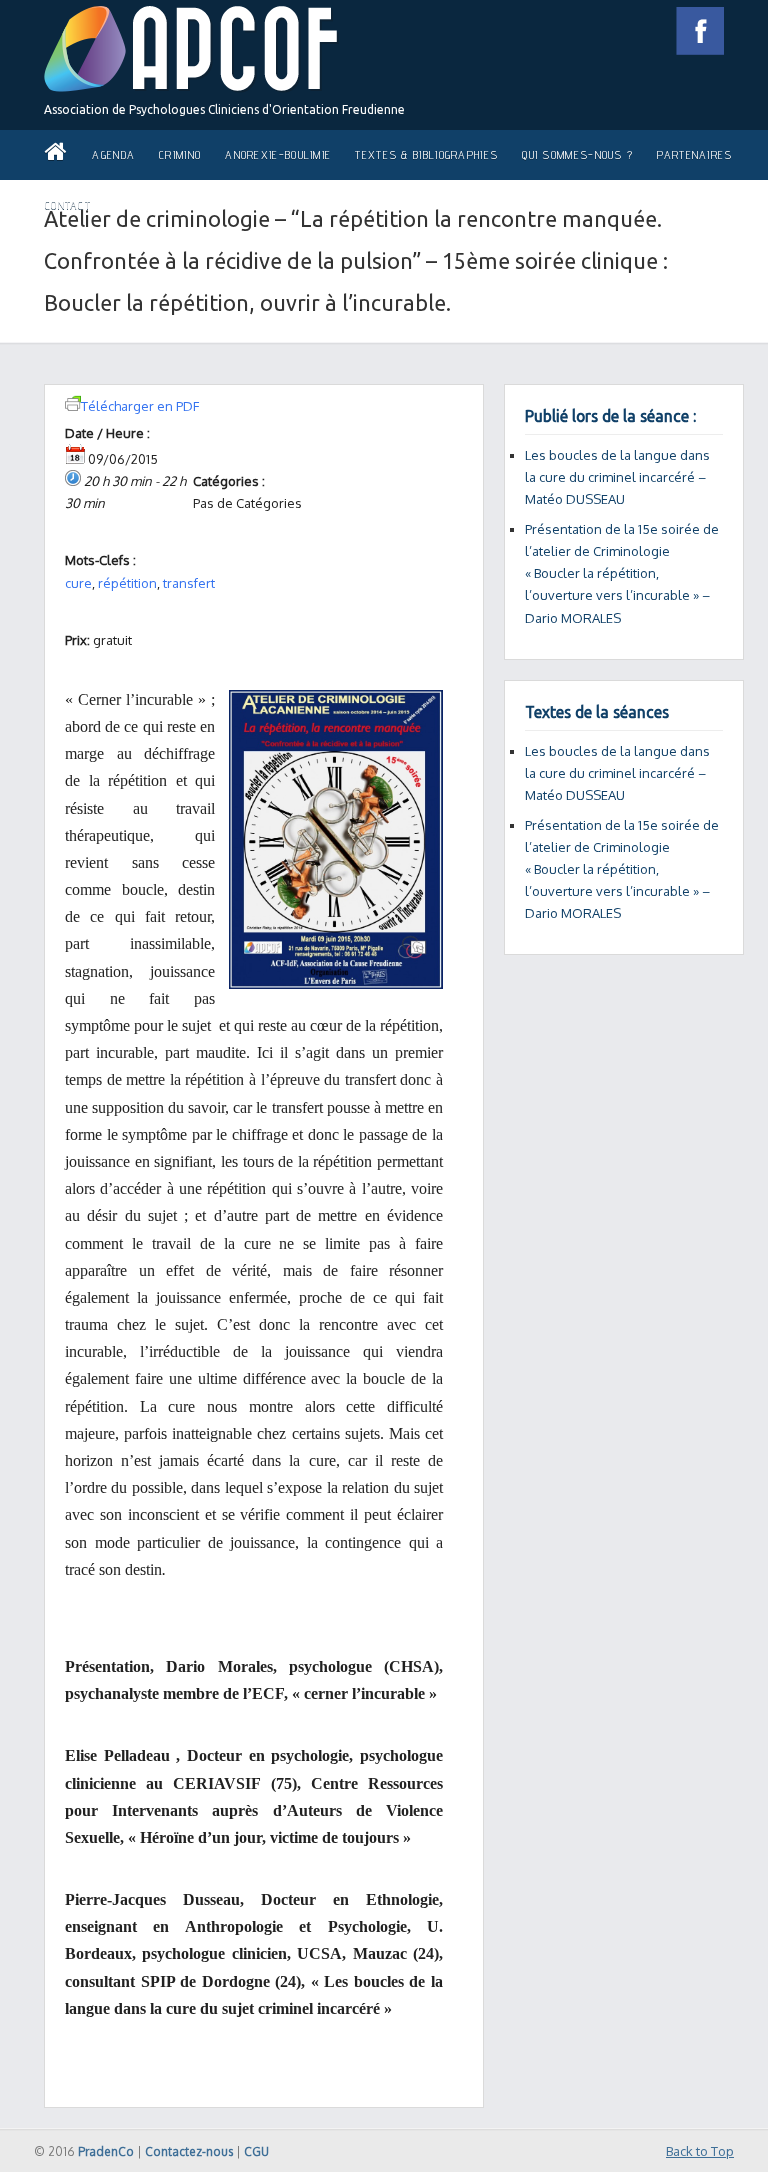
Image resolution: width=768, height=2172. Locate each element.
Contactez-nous (189, 2151)
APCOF (191, 49)
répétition (127, 583)
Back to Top (700, 2151)
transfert (189, 583)
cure (78, 583)
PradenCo (106, 2151)
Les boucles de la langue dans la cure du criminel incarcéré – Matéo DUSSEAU (617, 477)
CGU (256, 2151)
